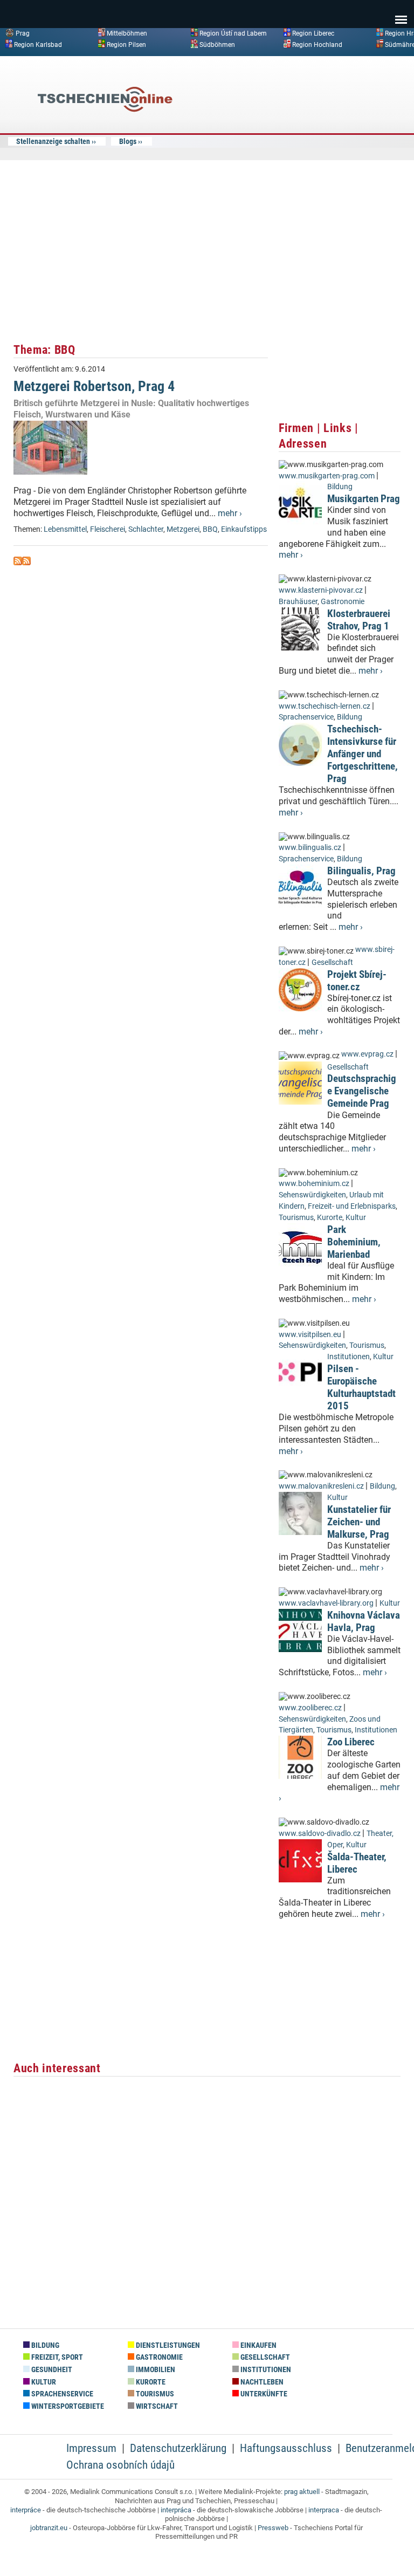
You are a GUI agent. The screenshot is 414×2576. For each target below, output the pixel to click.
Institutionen (349, 1357)
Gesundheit (51, 2370)
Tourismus (296, 1218)
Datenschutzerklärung (178, 2448)
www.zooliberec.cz (310, 1708)
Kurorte (330, 1218)
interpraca (324, 2510)
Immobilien (155, 2370)
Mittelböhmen (127, 33)
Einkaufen (258, 2345)
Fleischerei (108, 529)
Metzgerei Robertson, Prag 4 (94, 386)
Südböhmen (217, 44)
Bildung (340, 487)
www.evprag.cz (368, 1054)
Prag (23, 33)
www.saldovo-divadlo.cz (320, 1834)
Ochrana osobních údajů (120, 2465)
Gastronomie (343, 602)
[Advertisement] (320, 142)
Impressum (91, 2448)
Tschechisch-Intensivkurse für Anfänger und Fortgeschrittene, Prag (363, 754)
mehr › (230, 513)
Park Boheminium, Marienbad (354, 1242)
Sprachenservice (306, 717)
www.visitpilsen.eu (310, 1335)
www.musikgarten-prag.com (327, 476)
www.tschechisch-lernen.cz (325, 706)
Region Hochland (317, 44)
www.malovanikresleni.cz (321, 1486)
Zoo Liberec (351, 1742)
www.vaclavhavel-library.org (326, 1603)
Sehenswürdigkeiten (312, 1195)
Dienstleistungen (167, 2345)
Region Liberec (313, 33)
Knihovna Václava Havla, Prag (364, 1621)
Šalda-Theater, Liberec (357, 1863)
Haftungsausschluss (286, 2448)
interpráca (176, 2510)
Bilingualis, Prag (361, 871)
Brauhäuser (298, 602)
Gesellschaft (332, 962)
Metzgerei (183, 529)
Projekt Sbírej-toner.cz (357, 981)
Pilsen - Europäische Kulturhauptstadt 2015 (361, 1387)
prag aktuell (302, 2492)
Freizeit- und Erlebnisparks (352, 1206)
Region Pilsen (126, 44)
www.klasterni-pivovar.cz (321, 590)
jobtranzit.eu (49, 2528)
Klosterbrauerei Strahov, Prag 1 (359, 620)
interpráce (26, 2510)
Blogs (128, 141)
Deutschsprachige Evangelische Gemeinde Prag (362, 1091)
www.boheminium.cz (314, 1184)
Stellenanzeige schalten (53, 141)
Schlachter (146, 529)
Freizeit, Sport (56, 2357)
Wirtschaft (156, 2406)
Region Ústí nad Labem (233, 33)
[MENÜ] (401, 12)
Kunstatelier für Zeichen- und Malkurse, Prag (359, 1522)
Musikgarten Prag (364, 499)
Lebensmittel (65, 529)
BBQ (210, 529)
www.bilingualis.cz (310, 848)
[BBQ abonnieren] (18, 562)
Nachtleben (261, 2382)
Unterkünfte (263, 2394)
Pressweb (273, 2528)
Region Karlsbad (38, 44)
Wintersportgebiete (67, 2406)
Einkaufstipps (244, 529)
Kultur (356, 1218)
